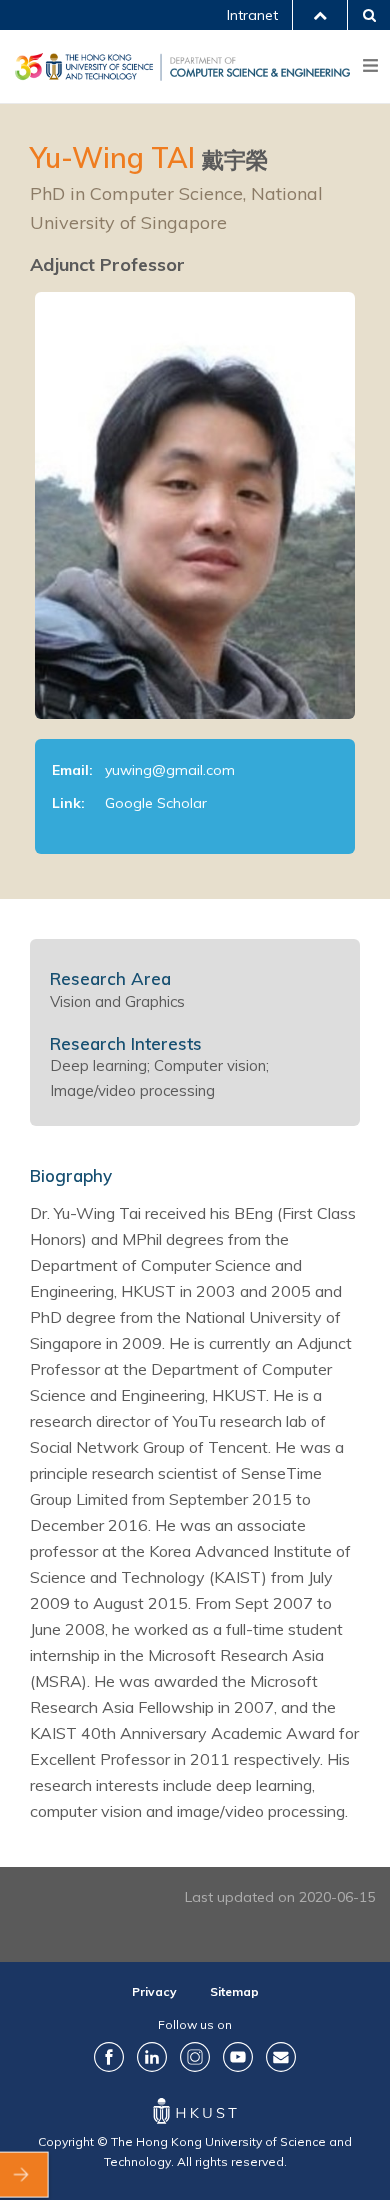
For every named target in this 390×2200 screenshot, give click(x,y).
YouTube (238, 2057)
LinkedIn (152, 2057)
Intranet (252, 15)
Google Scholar (156, 803)
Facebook (109, 2057)
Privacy (154, 1991)
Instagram (195, 2057)
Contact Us (281, 2057)
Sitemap (234, 1991)
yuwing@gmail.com (170, 770)
